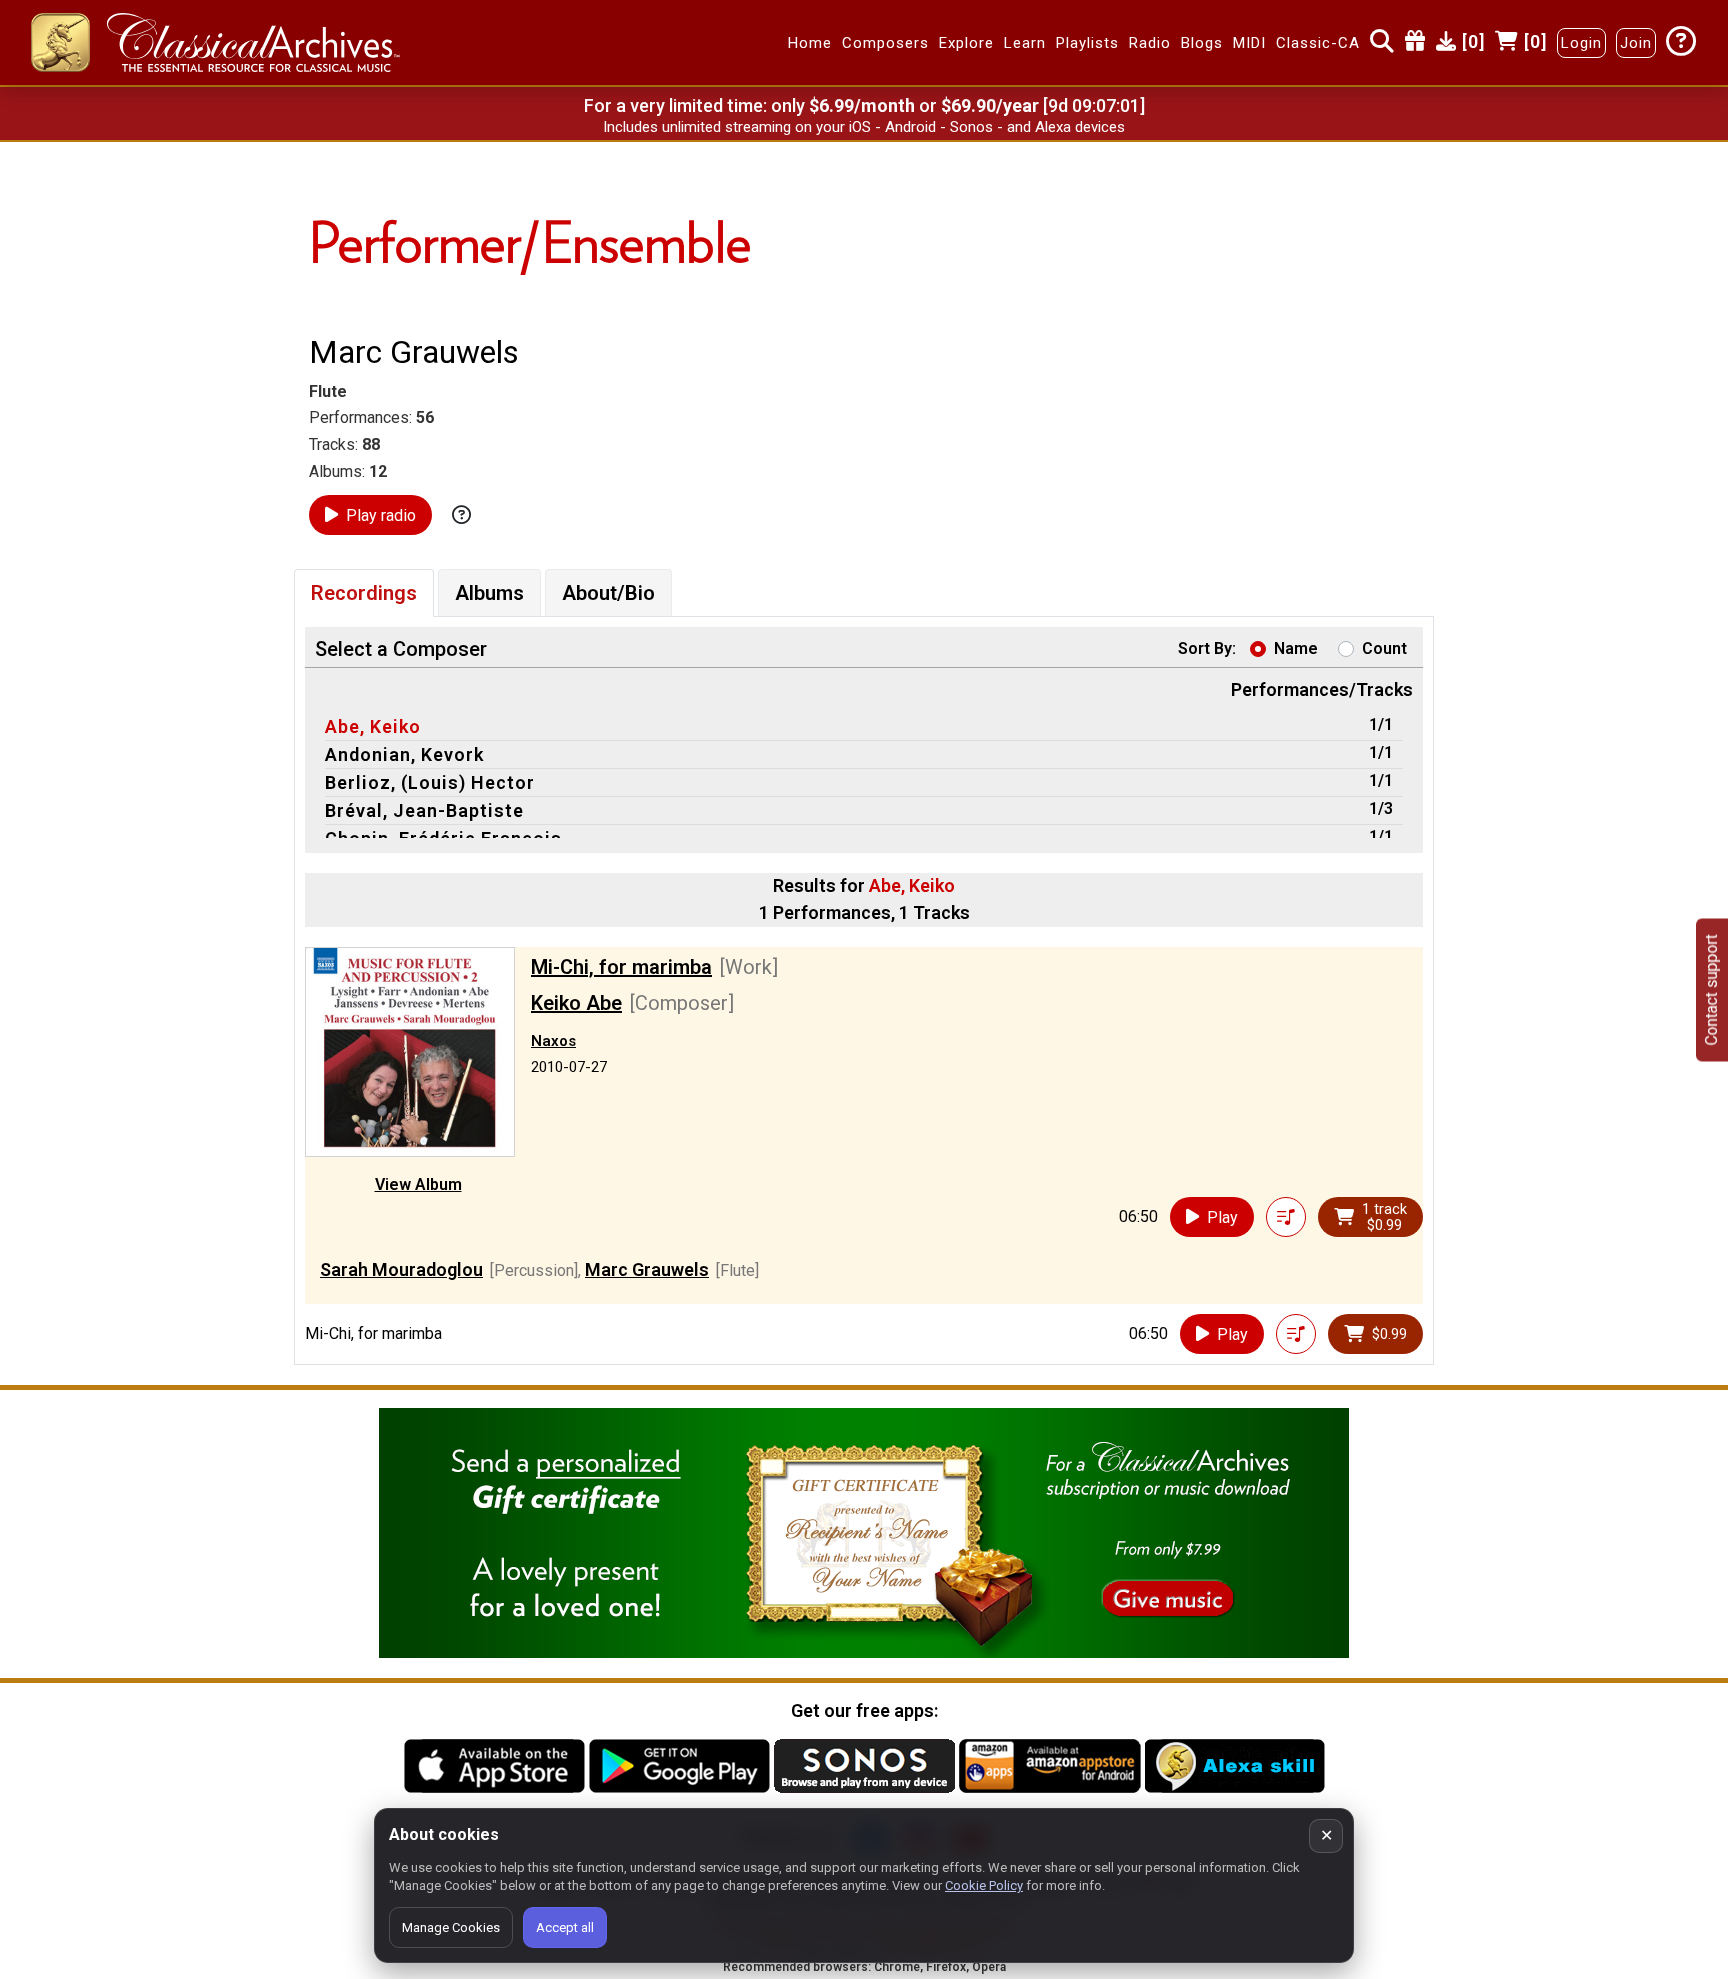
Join (1636, 43)
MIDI (1249, 43)
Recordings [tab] (364, 593)
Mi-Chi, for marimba (621, 967)
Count (1384, 648)
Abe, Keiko (373, 726)
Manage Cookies (451, 1927)
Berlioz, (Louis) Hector (430, 782)
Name (1296, 648)
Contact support (1711, 989)
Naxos (553, 1041)
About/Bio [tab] (608, 593)
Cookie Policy (984, 1885)
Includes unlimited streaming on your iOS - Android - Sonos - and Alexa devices (864, 127)
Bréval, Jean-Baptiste (424, 810)
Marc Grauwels (647, 1269)
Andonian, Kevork (404, 754)
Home (810, 43)
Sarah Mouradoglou (401, 1269)
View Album (418, 1184)
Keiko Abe (576, 1003)
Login (1581, 43)
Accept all (565, 1927)
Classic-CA (1318, 43)
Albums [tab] (489, 593)
